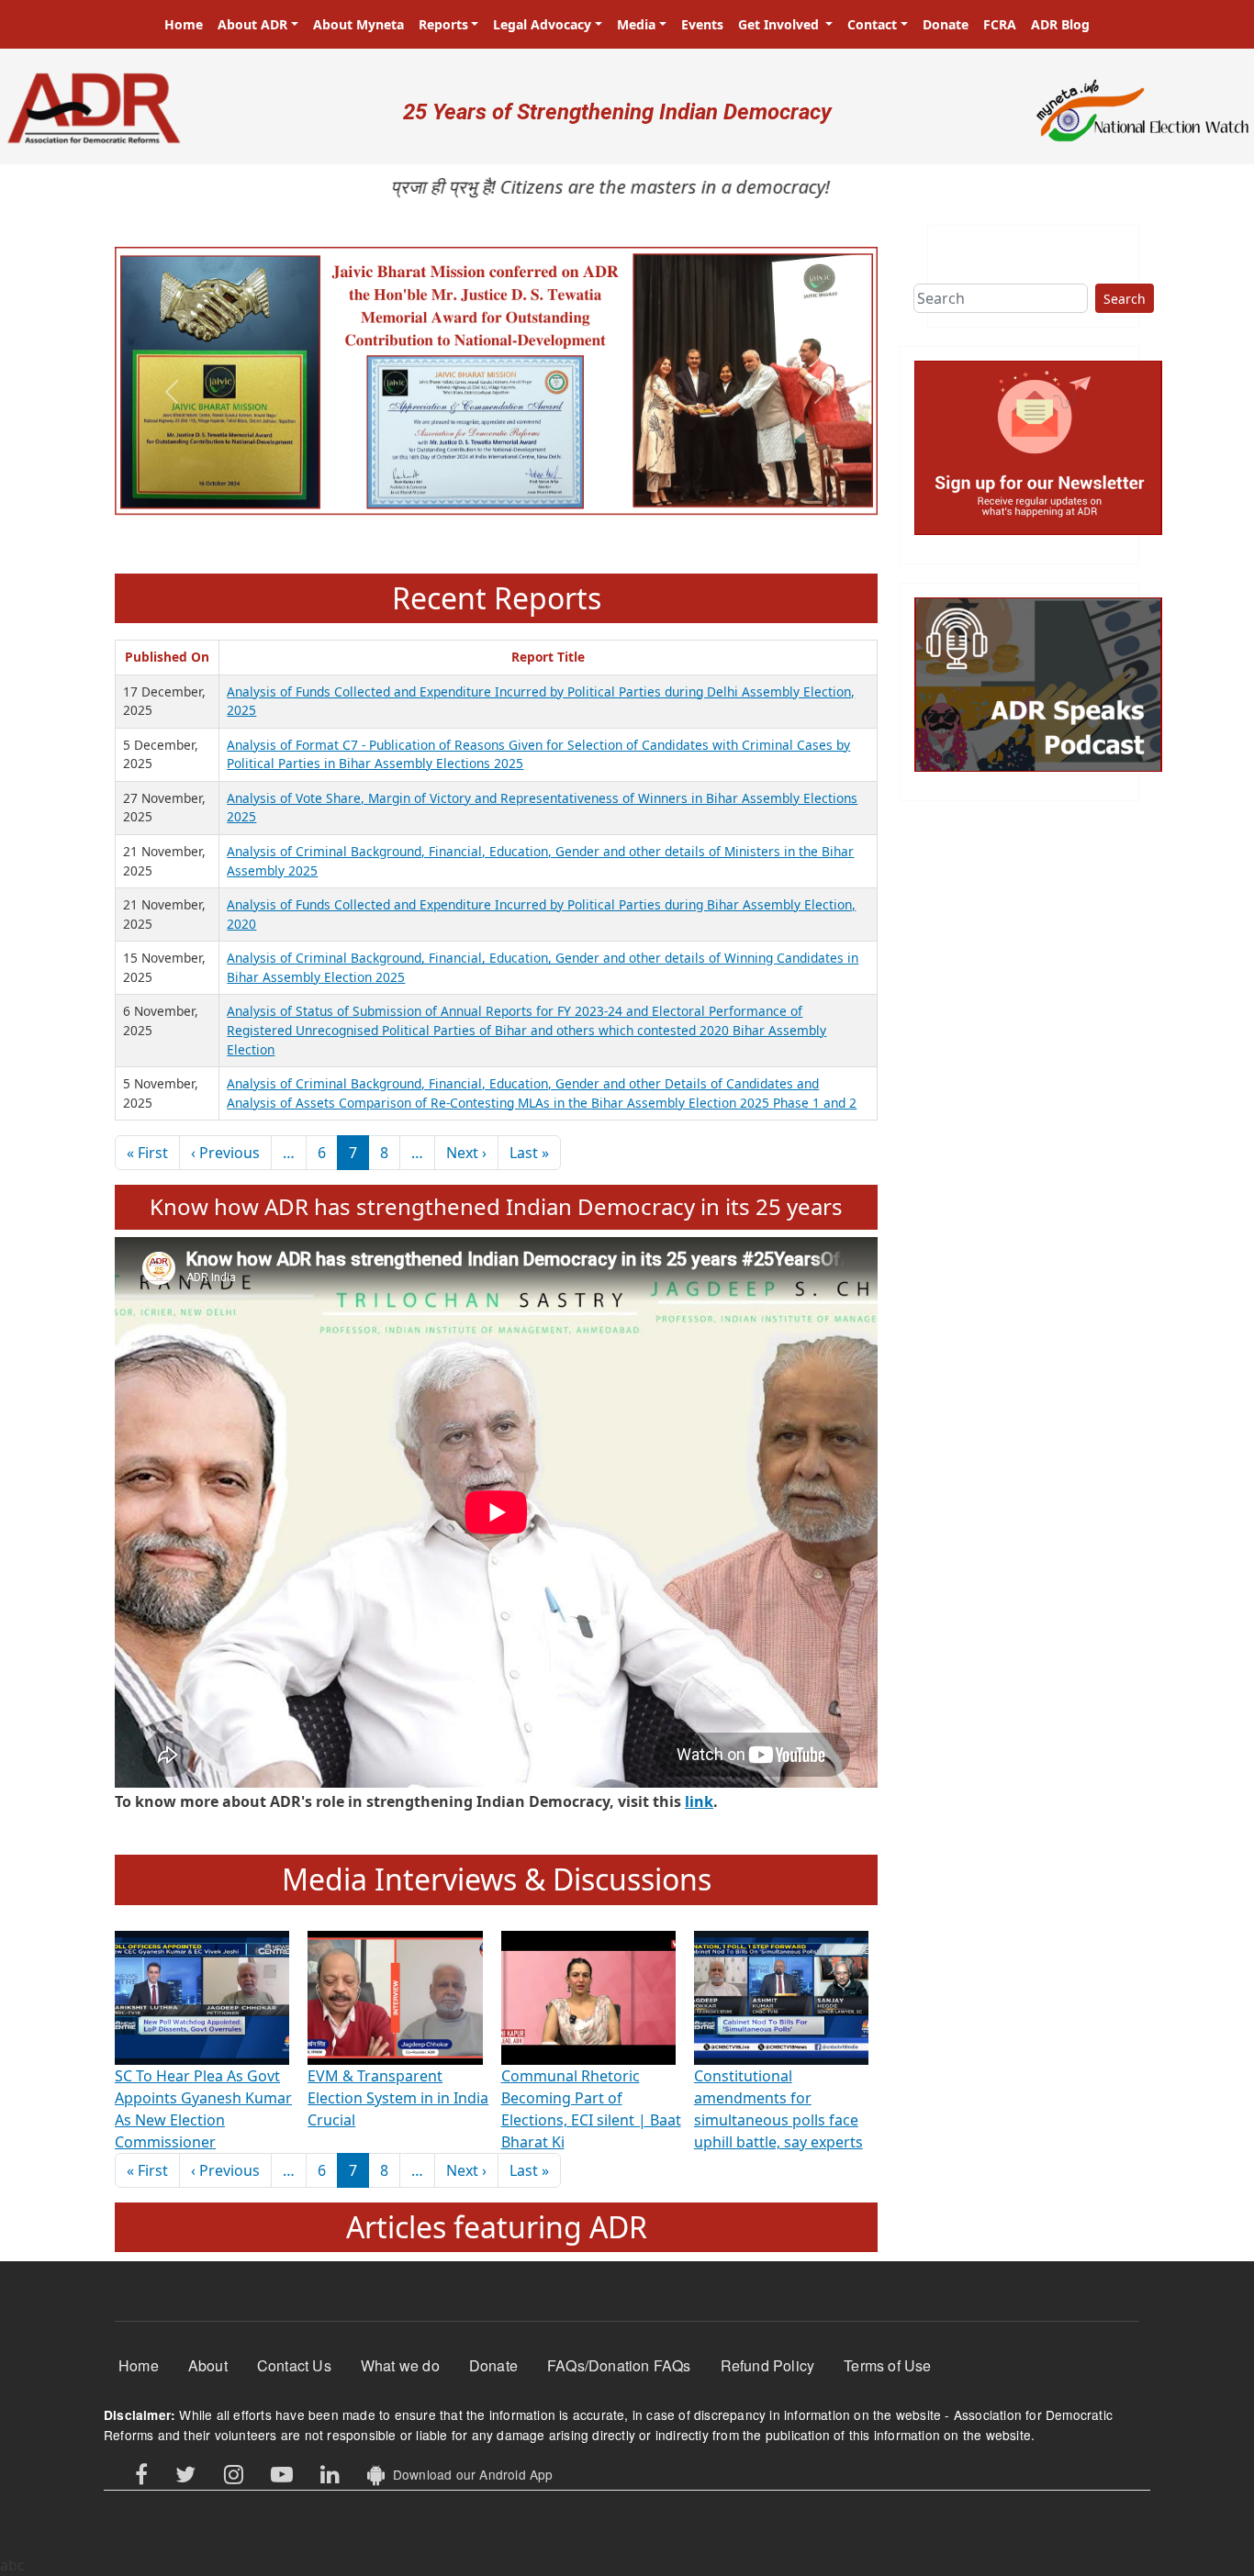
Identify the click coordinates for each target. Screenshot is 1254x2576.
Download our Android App (469, 2474)
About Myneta (358, 24)
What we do (400, 2365)
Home (184, 24)
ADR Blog (1060, 24)
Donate (946, 24)
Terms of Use (887, 2365)
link (699, 1801)
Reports (443, 24)
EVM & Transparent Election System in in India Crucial (398, 2098)
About (208, 2365)
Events (702, 24)
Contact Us (294, 2365)
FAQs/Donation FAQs (619, 2365)
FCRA (1000, 24)
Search (1125, 299)
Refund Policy (768, 2365)
